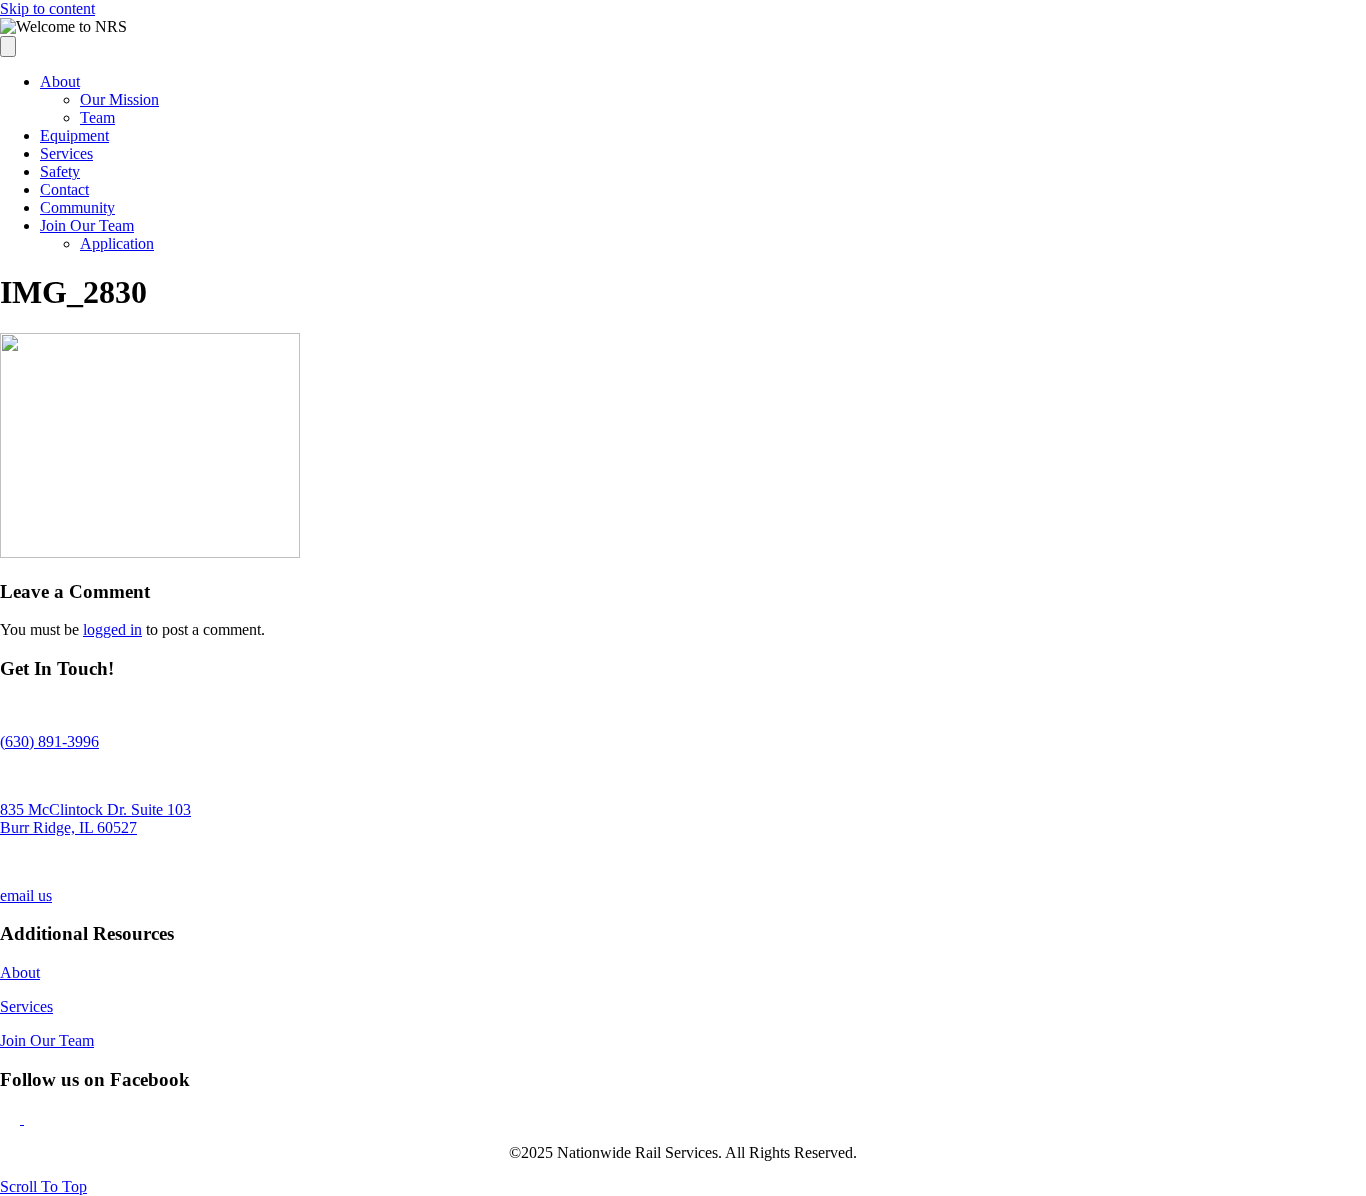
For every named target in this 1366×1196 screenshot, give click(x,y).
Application (117, 243)
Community (77, 207)
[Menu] (8, 46)
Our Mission (119, 99)
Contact (64, 189)
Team (97, 117)
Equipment (74, 135)
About (60, 81)
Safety (60, 171)
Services (66, 153)
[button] (12, 1118)
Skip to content (47, 8)
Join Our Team (87, 225)
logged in (112, 629)
